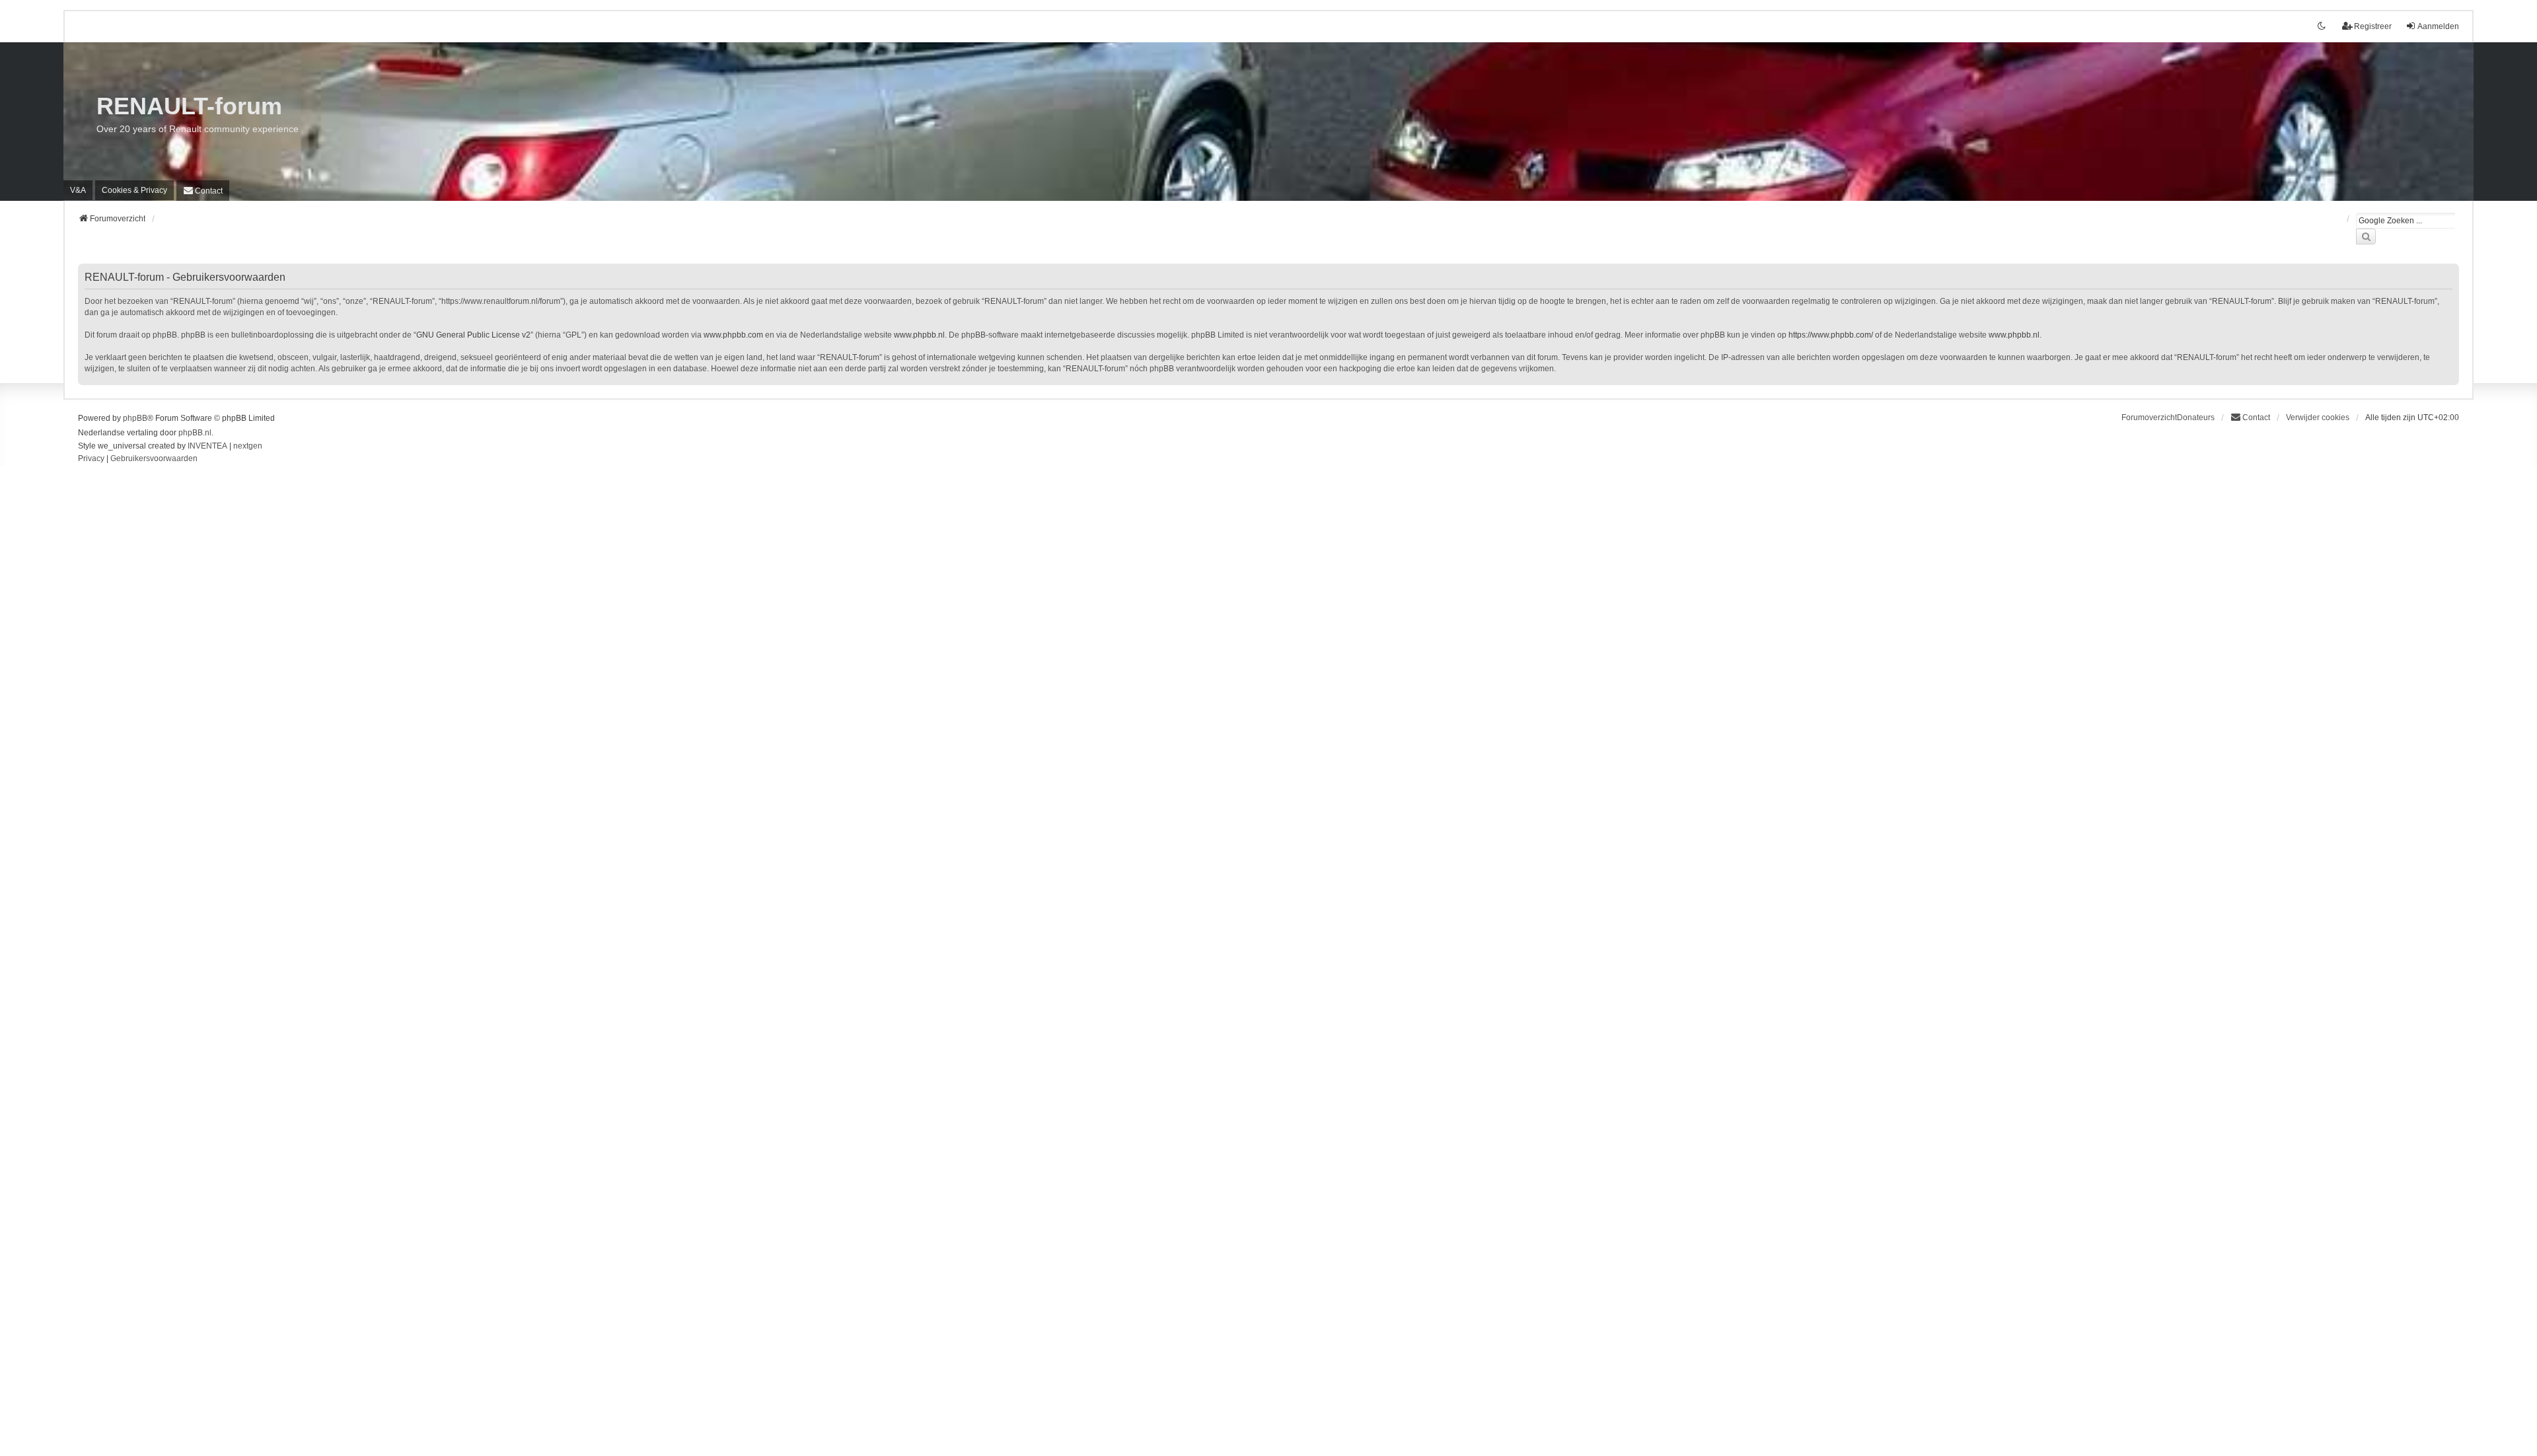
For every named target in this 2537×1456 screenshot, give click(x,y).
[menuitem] (134, 190)
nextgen (248, 446)
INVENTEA (207, 446)
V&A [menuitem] (78, 190)
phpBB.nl (195, 433)
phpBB (135, 418)
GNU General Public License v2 (473, 335)
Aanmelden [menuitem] (2438, 26)
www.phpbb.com (733, 335)
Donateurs (2196, 418)
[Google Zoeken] (2366, 237)
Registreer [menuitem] (2373, 26)
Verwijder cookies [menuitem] (2318, 418)
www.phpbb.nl (919, 335)
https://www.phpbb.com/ (1831, 335)
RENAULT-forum (189, 106)
